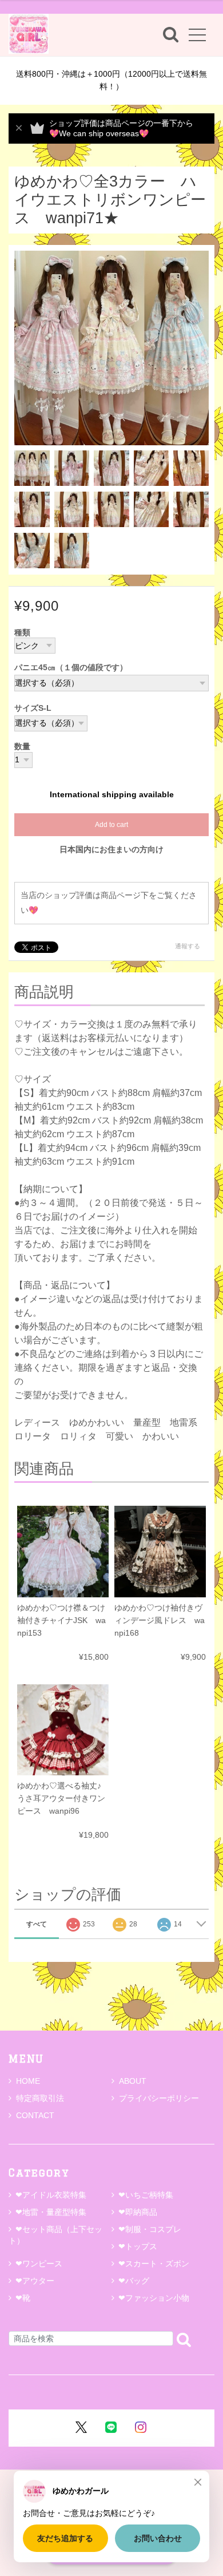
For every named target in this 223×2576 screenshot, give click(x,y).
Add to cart (111, 825)
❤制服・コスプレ (150, 2229)
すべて (37, 1924)
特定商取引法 (40, 2098)
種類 (22, 633)
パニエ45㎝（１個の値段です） (71, 668)
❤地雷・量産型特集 (51, 2212)
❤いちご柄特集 (146, 2195)
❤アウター (35, 2281)
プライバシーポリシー (159, 2098)
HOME (28, 2081)
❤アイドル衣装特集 (51, 2195)
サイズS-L (33, 708)
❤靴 (27, 2298)
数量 (22, 747)
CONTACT (35, 2115)
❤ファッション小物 (154, 2298)
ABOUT (133, 2081)
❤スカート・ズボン (154, 2264)
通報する (188, 946)
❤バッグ (134, 2281)
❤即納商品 (138, 2212)
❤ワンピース (39, 2264)
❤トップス (138, 2246)
